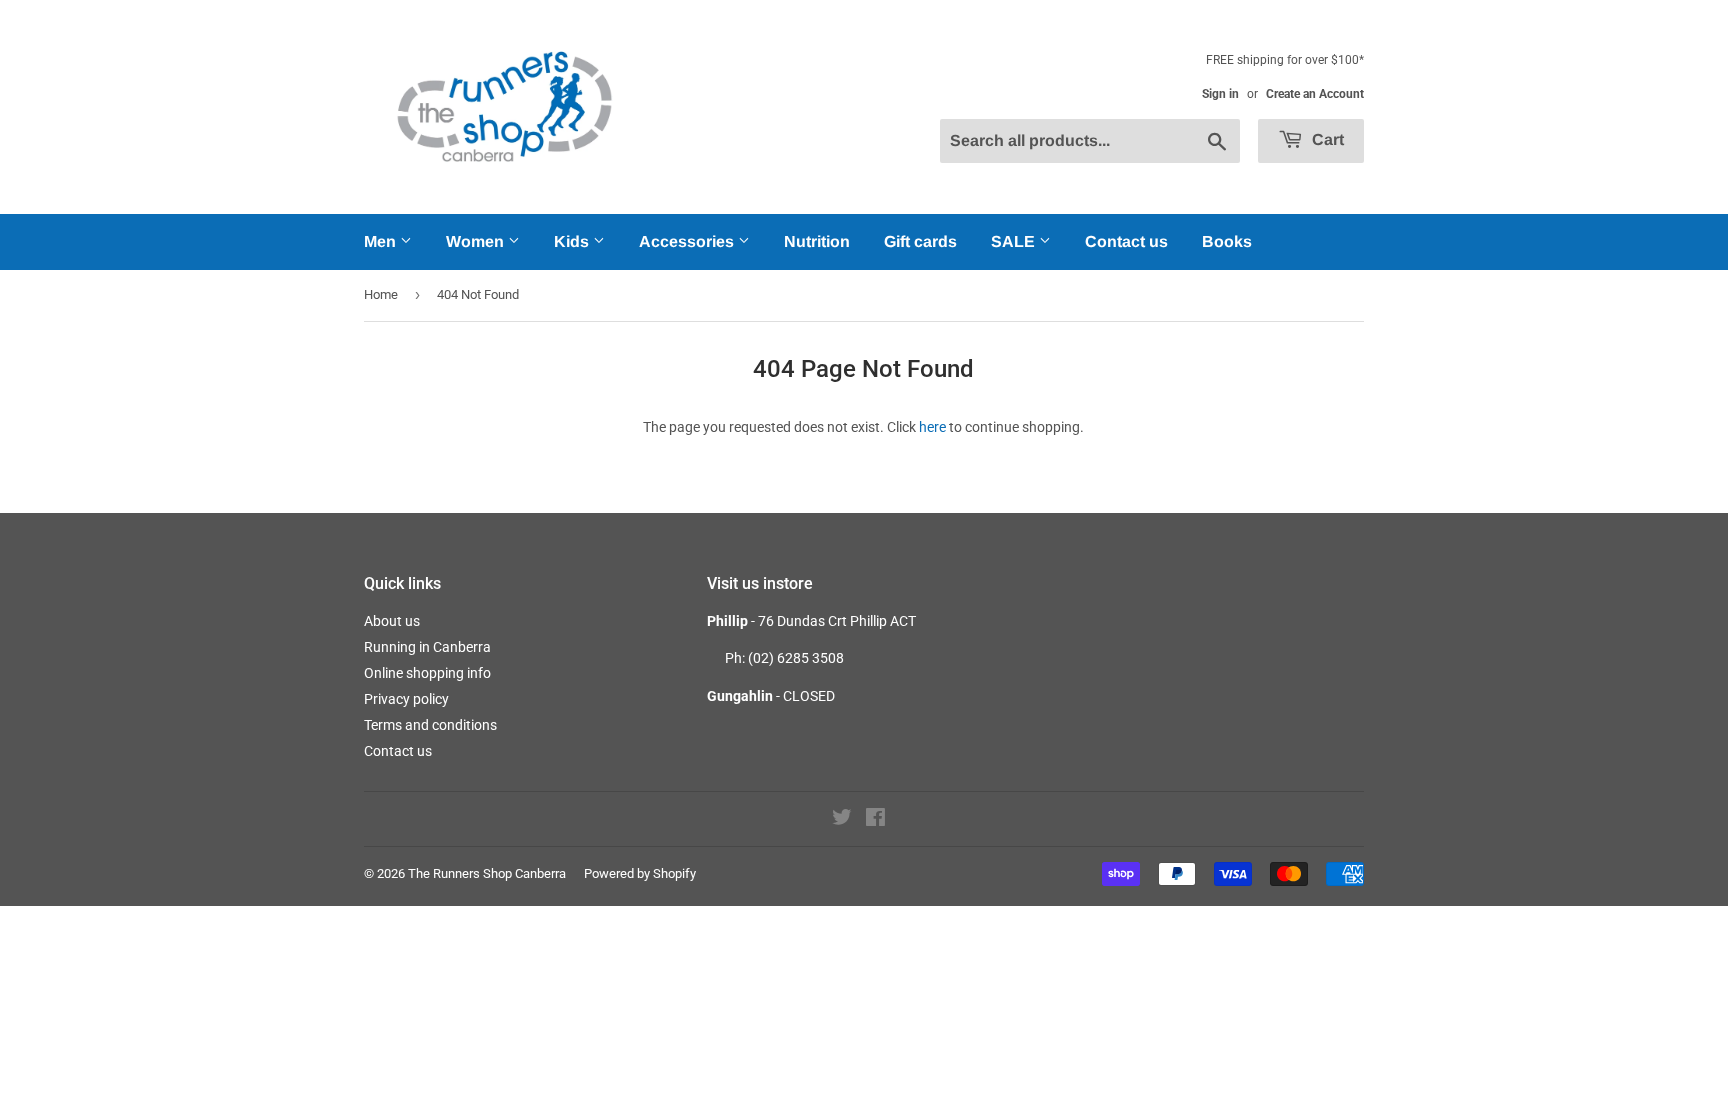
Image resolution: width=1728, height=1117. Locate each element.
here (932, 427)
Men (382, 241)
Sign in (1220, 94)
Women (477, 241)
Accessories (688, 241)
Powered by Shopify (640, 873)
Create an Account (1315, 94)
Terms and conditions (430, 725)
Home (381, 294)
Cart (1326, 139)
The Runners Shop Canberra (487, 873)
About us (392, 621)
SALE (1015, 241)
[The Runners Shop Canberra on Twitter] (842, 820)
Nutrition (817, 241)
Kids (573, 241)
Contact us (1126, 241)
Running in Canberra (427, 647)
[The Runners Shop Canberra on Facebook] (875, 820)
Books (1227, 241)
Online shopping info (427, 673)
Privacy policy (406, 699)
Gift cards (920, 241)
